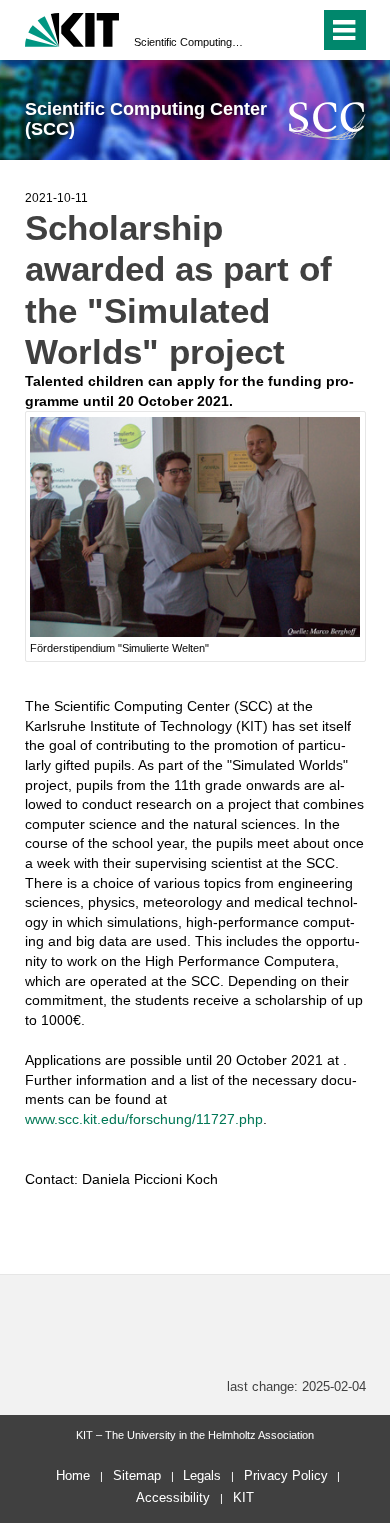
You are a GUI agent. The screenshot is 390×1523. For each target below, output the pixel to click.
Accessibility (173, 1497)
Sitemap (137, 1475)
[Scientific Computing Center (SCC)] (327, 120)
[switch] (268, 30)
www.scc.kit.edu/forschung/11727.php (144, 1119)
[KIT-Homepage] (72, 27)
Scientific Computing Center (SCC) (189, 42)
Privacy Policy (286, 1475)
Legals (202, 1475)
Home (73, 1475)
